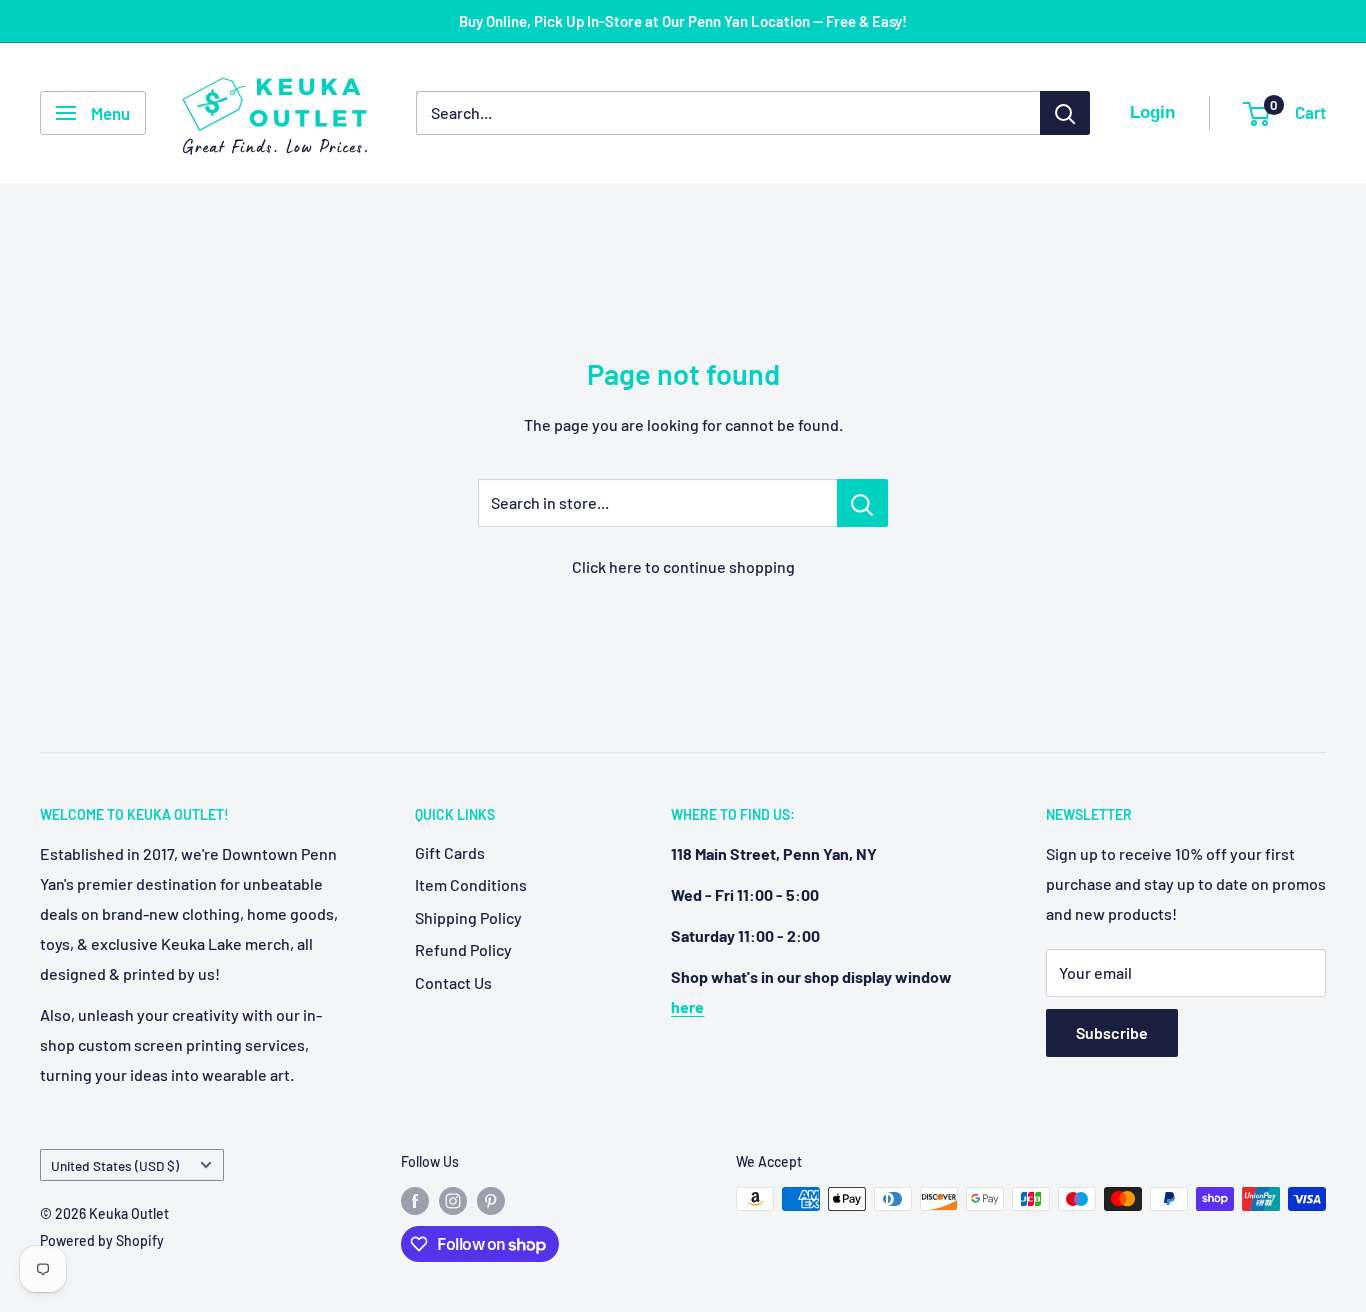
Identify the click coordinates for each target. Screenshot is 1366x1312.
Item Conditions (471, 884)
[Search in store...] (862, 503)
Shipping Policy (468, 917)
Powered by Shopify (102, 1240)
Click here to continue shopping (683, 566)
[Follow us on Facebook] (415, 1201)
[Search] (1065, 113)
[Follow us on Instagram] (453, 1201)
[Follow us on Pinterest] (491, 1201)
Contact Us (453, 982)
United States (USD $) (115, 1165)
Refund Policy (463, 949)
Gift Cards (450, 852)
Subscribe (1112, 1032)
